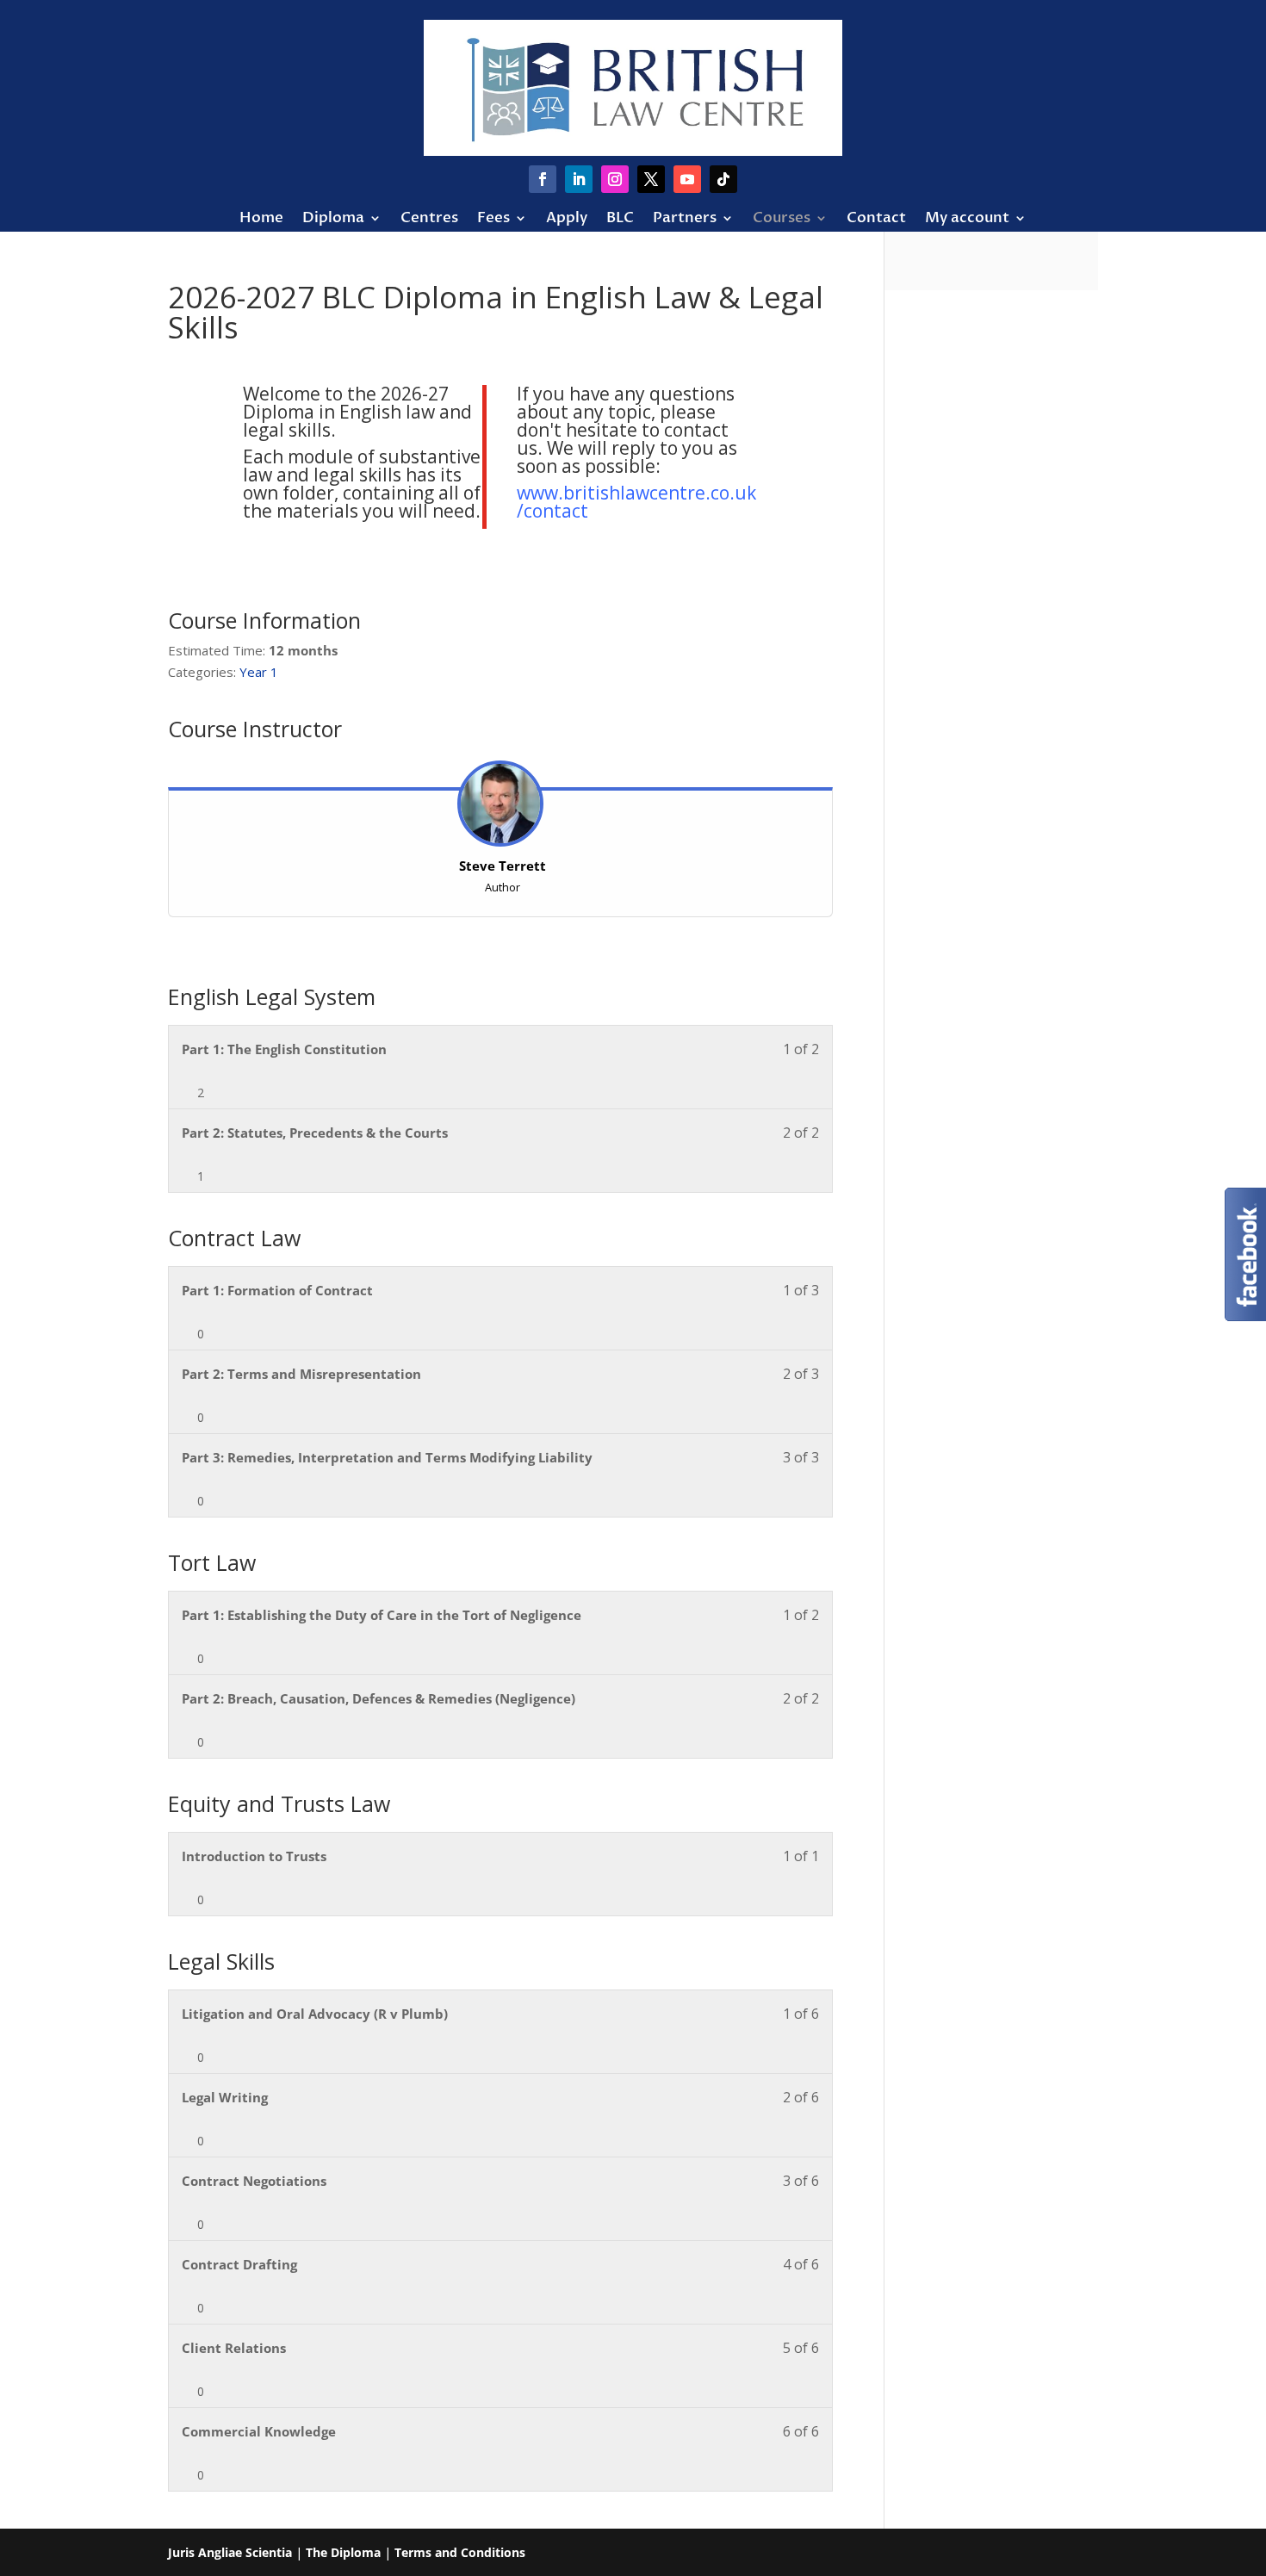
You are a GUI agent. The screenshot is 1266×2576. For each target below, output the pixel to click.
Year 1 (259, 672)
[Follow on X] (651, 179)
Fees (493, 220)
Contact (876, 220)
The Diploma (343, 2552)
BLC (620, 220)
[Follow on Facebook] (543, 179)
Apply (567, 220)
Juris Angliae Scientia (230, 2552)
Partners (685, 220)
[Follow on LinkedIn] (579, 179)
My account (967, 220)
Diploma (333, 220)
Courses (782, 220)
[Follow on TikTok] (723, 179)
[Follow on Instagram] (615, 179)
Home (261, 220)
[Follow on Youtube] (687, 179)
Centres (429, 220)
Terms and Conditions (460, 2552)
